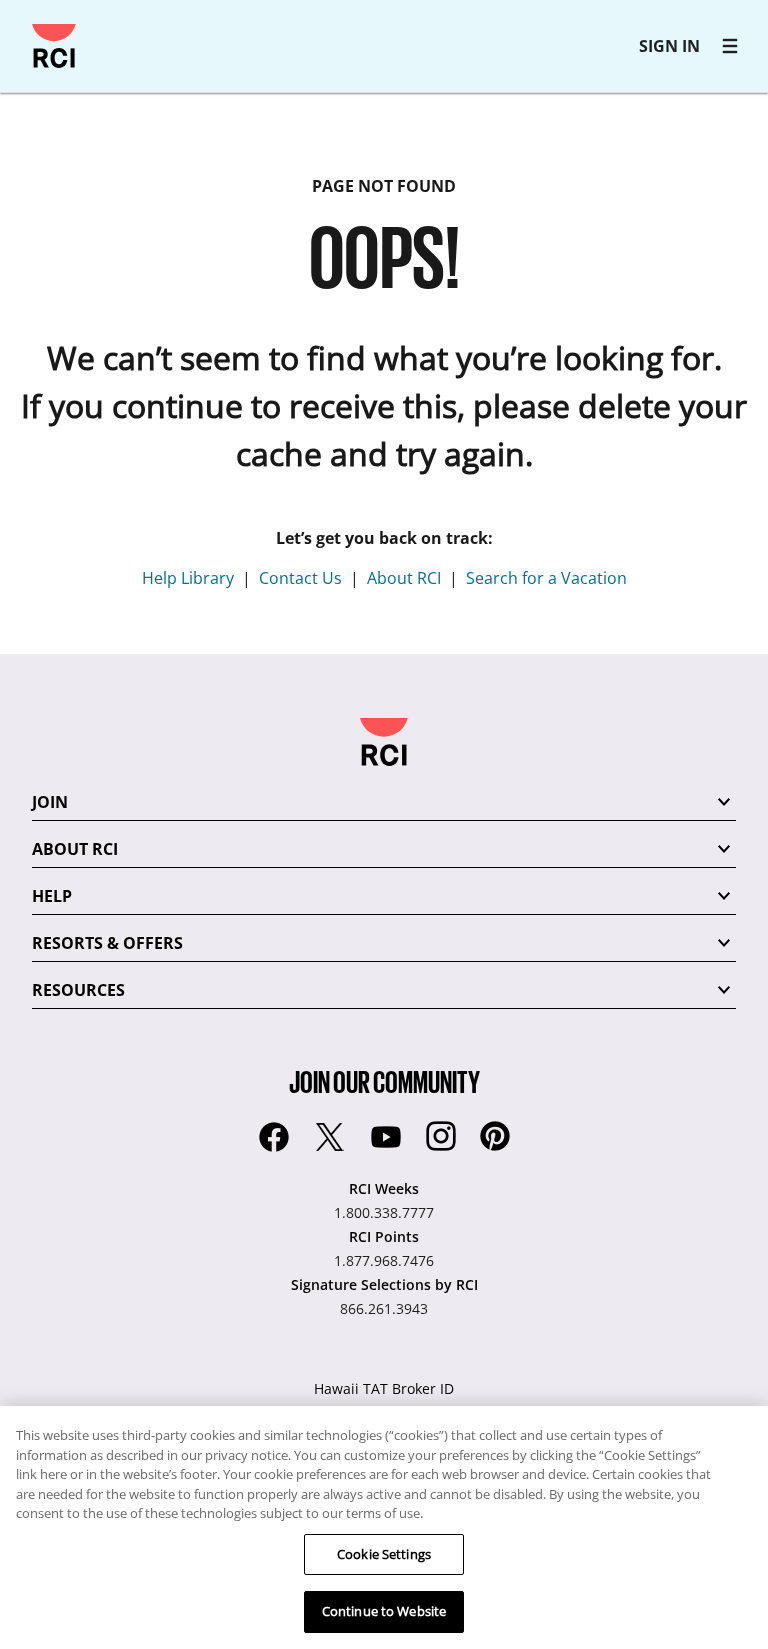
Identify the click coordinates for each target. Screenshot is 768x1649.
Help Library (188, 578)
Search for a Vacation (546, 578)
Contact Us (300, 578)
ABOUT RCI (75, 849)
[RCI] (54, 46)
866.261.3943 (384, 1308)
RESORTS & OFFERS (107, 943)
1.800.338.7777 (384, 1212)
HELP (52, 896)
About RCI (404, 578)
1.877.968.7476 (384, 1260)
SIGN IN (669, 46)
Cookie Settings (384, 1554)
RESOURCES (78, 990)
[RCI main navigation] (730, 46)
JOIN (50, 802)
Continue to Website (384, 1611)
